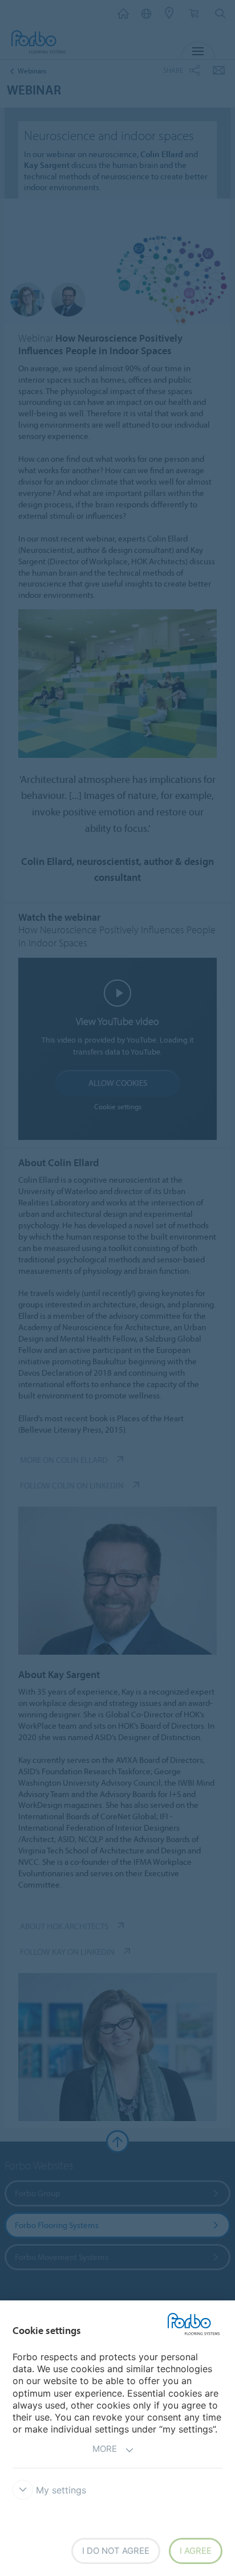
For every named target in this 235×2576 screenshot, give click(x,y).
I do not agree (116, 2551)
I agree (196, 2551)
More (105, 2449)
